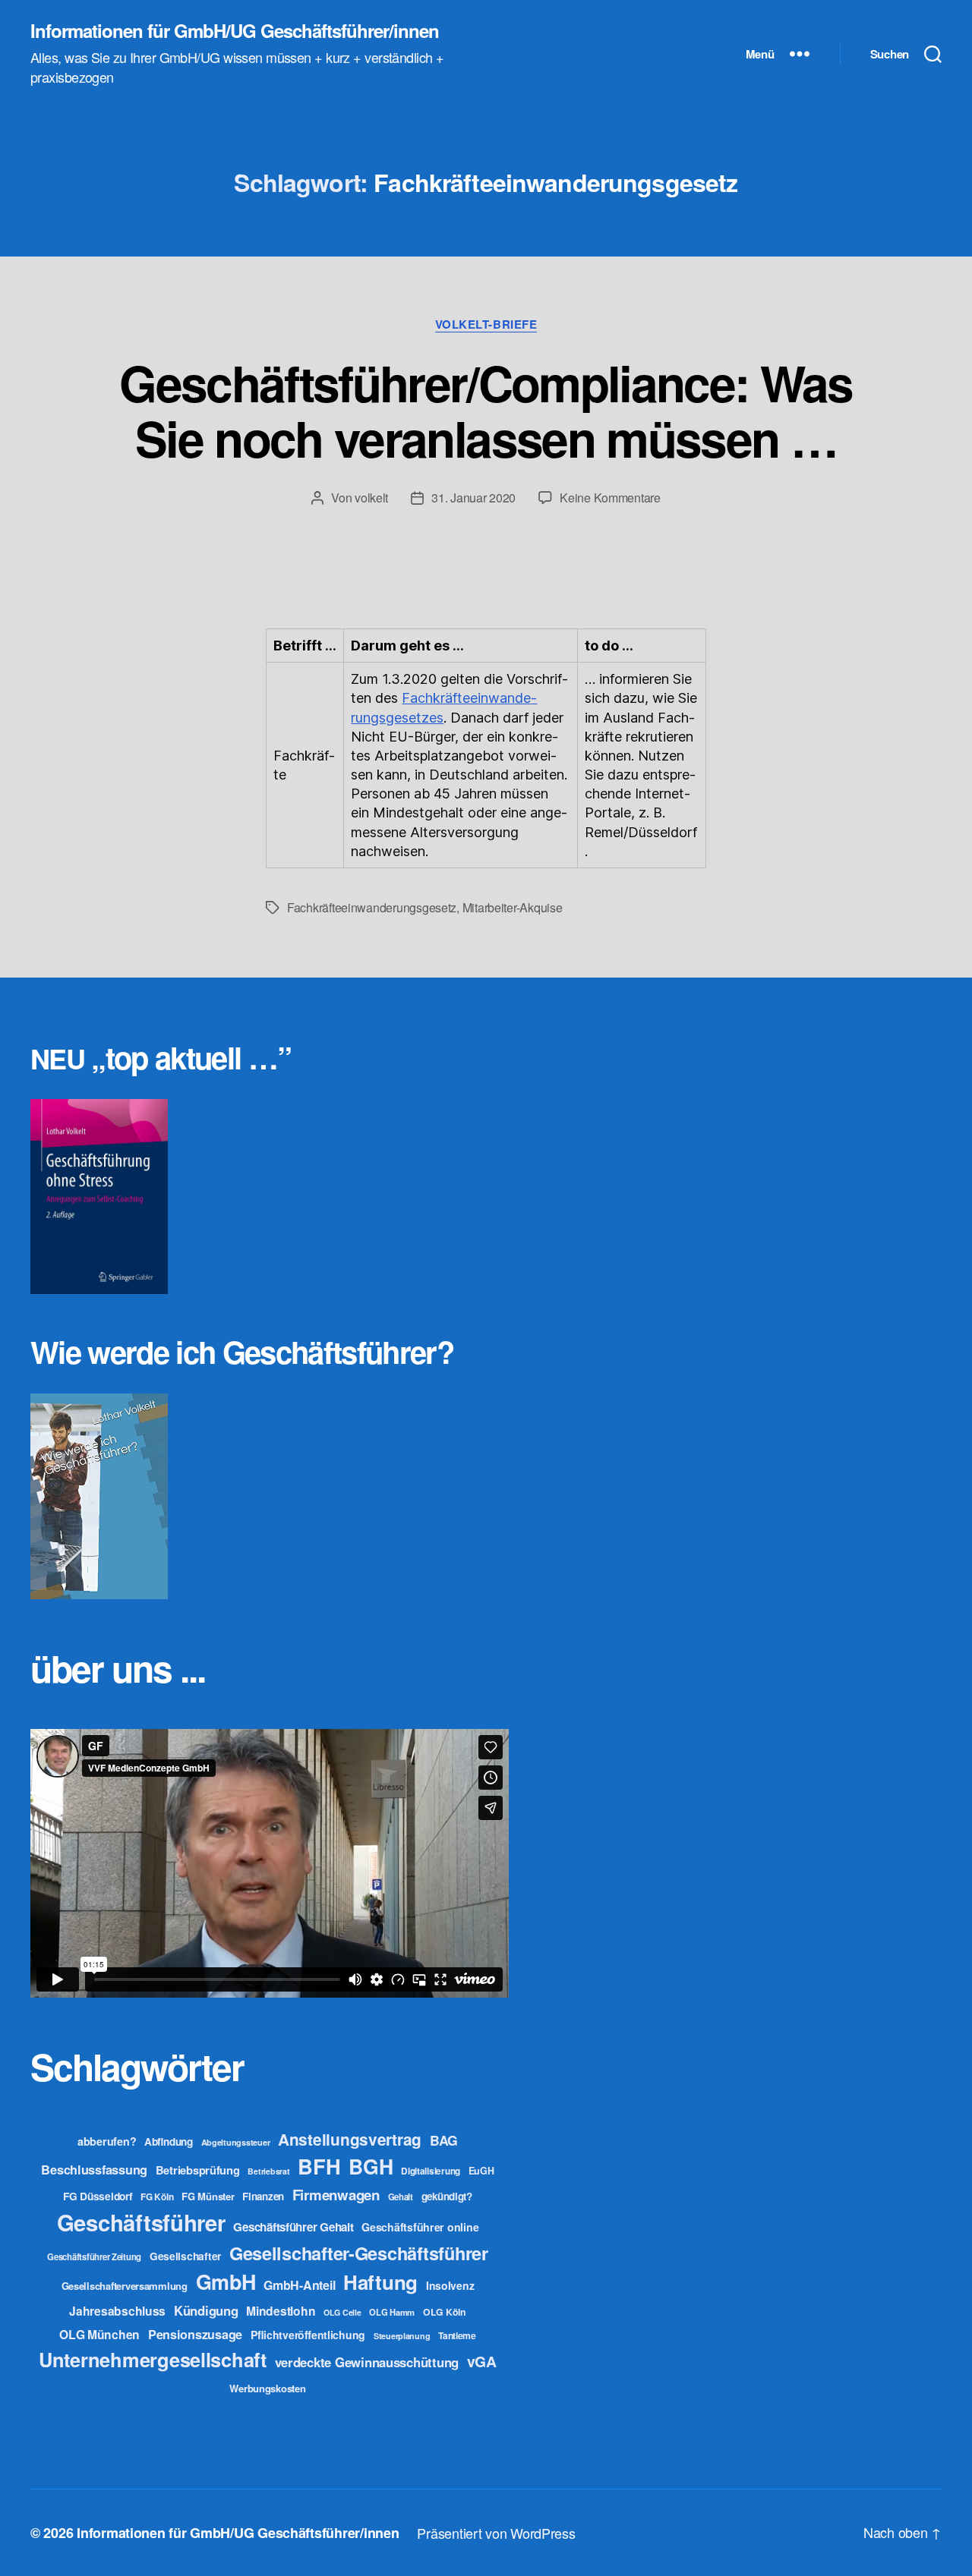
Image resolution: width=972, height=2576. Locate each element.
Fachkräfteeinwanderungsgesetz (372, 907)
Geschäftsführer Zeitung (94, 2256)
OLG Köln (445, 2312)
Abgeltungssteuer (236, 2142)
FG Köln (157, 2197)
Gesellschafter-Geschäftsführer (359, 2253)
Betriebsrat (268, 2171)
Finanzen (263, 2196)
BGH (371, 2166)
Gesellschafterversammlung (125, 2286)
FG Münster (208, 2196)
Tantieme (457, 2335)
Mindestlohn (281, 2311)
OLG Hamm (392, 2312)
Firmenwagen (336, 2195)
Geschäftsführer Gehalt (293, 2227)
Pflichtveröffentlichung (308, 2335)
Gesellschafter (185, 2256)
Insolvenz (450, 2285)
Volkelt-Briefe (486, 325)
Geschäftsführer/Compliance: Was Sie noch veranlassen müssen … (486, 410)
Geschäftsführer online (420, 2227)
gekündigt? (447, 2196)
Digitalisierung (431, 2171)
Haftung (380, 2282)
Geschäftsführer (141, 2222)
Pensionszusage (195, 2334)
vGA (482, 2361)
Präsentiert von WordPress (496, 2533)
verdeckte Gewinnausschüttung (367, 2362)
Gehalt (401, 2197)
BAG (444, 2140)
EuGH (481, 2171)
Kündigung (206, 2310)
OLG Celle (342, 2312)
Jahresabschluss (117, 2311)
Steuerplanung (402, 2336)
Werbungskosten (267, 2388)
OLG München (99, 2334)
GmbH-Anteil (299, 2285)
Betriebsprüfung (198, 2170)
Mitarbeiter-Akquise (513, 907)
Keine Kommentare (610, 498)
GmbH (226, 2282)
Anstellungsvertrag (350, 2139)
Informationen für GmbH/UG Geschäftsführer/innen (235, 30)
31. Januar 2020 (473, 498)
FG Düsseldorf (98, 2196)
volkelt (371, 498)
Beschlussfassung (94, 2170)
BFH (319, 2166)
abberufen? (107, 2141)
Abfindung (169, 2141)
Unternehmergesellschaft (153, 2359)
